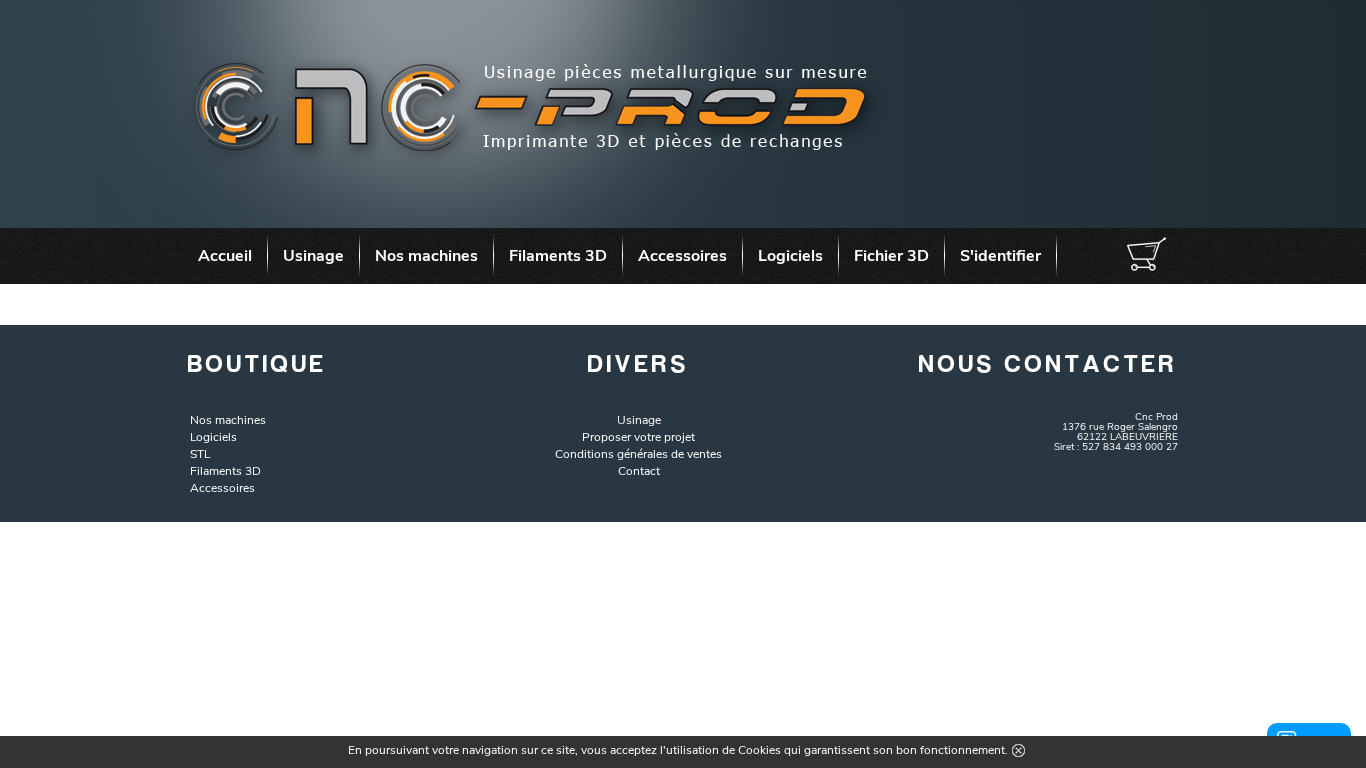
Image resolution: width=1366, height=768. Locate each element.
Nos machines (426, 256)
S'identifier (1000, 256)
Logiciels (790, 256)
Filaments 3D (558, 256)
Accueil (225, 256)
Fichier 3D (891, 256)
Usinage (313, 256)
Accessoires (682, 256)
